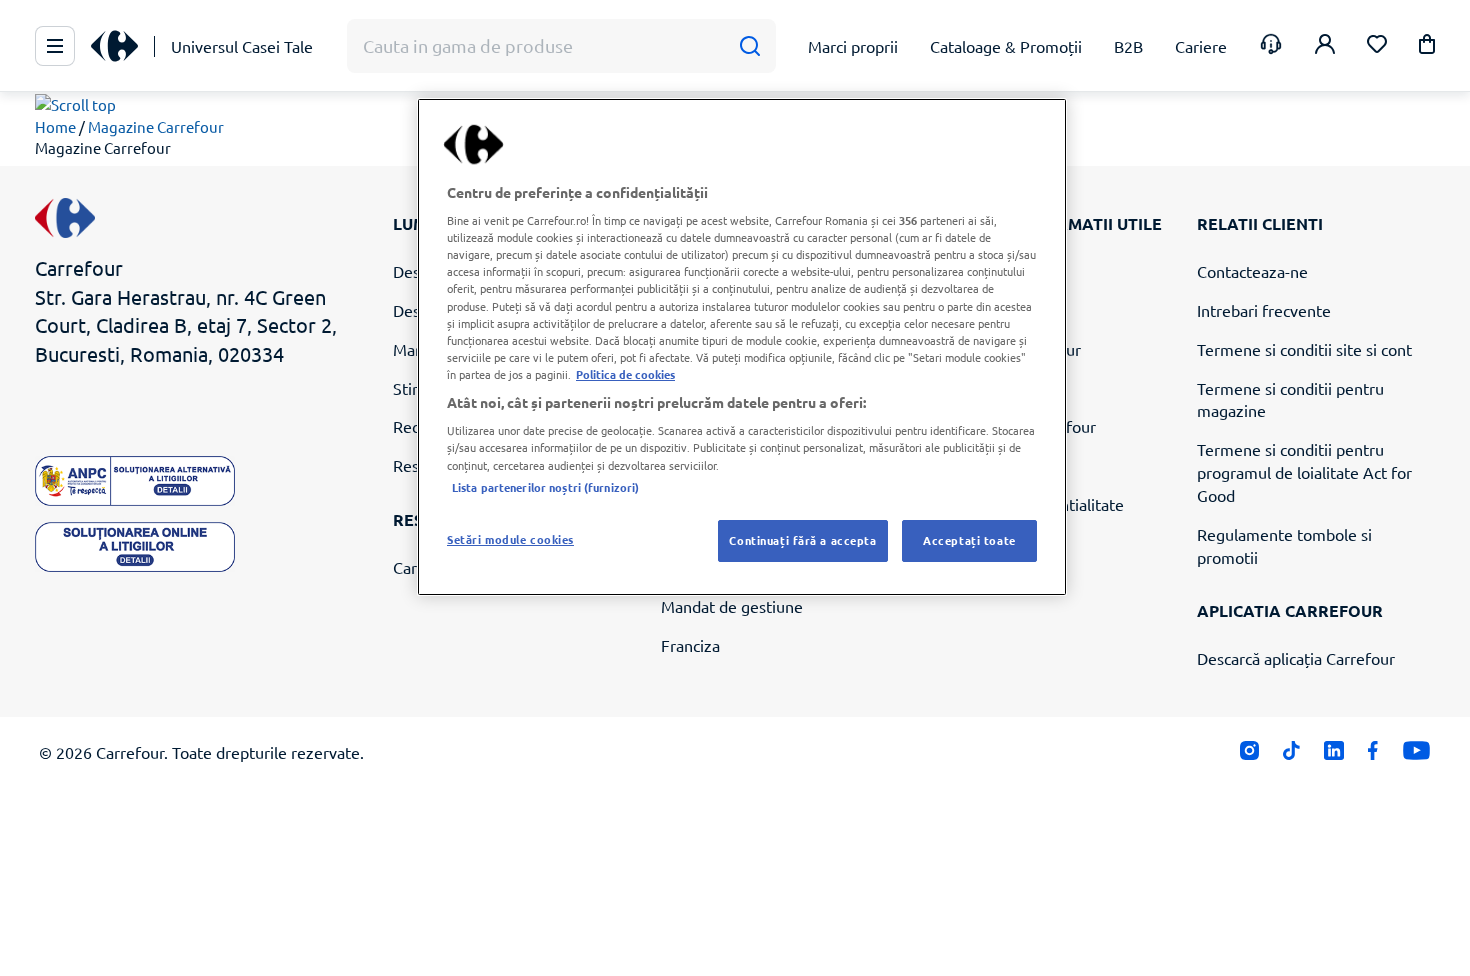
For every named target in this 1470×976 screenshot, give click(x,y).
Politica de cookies (625, 374)
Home (55, 126)
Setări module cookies (510, 539)
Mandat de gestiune (732, 606)
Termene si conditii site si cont (1304, 349)
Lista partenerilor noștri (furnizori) (545, 487)
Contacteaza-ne (1252, 271)
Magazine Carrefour (156, 126)
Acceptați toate (969, 540)
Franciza (690, 645)
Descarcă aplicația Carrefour (1296, 658)
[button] (1427, 47)
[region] (742, 347)
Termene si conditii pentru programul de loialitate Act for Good (1304, 472)
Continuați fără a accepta (802, 540)
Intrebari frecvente (1264, 310)
